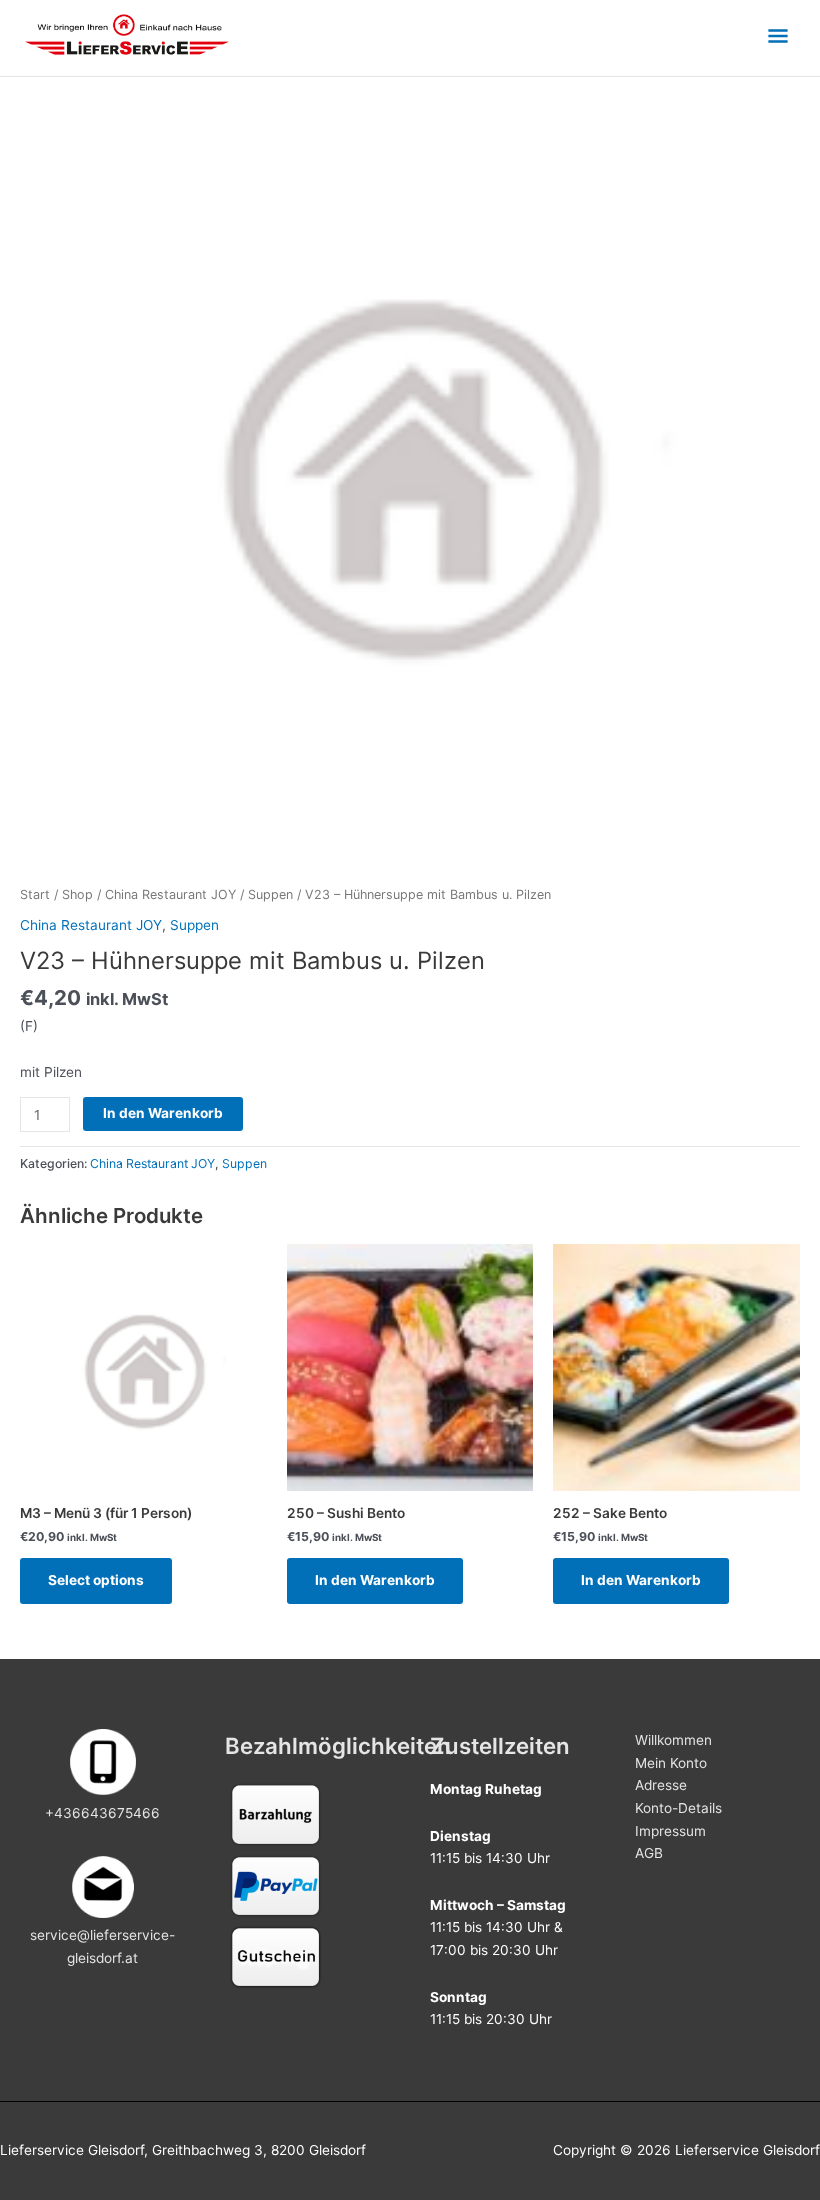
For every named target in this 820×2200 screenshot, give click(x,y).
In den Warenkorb (163, 1113)
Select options (96, 1580)
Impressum (670, 1831)
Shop (77, 894)
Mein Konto (671, 1763)
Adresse (661, 1785)
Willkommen (673, 1740)
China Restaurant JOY (170, 894)
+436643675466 (102, 1813)
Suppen (270, 894)
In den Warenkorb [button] (375, 1580)
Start (35, 894)
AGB (649, 1853)
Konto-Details (678, 1808)
